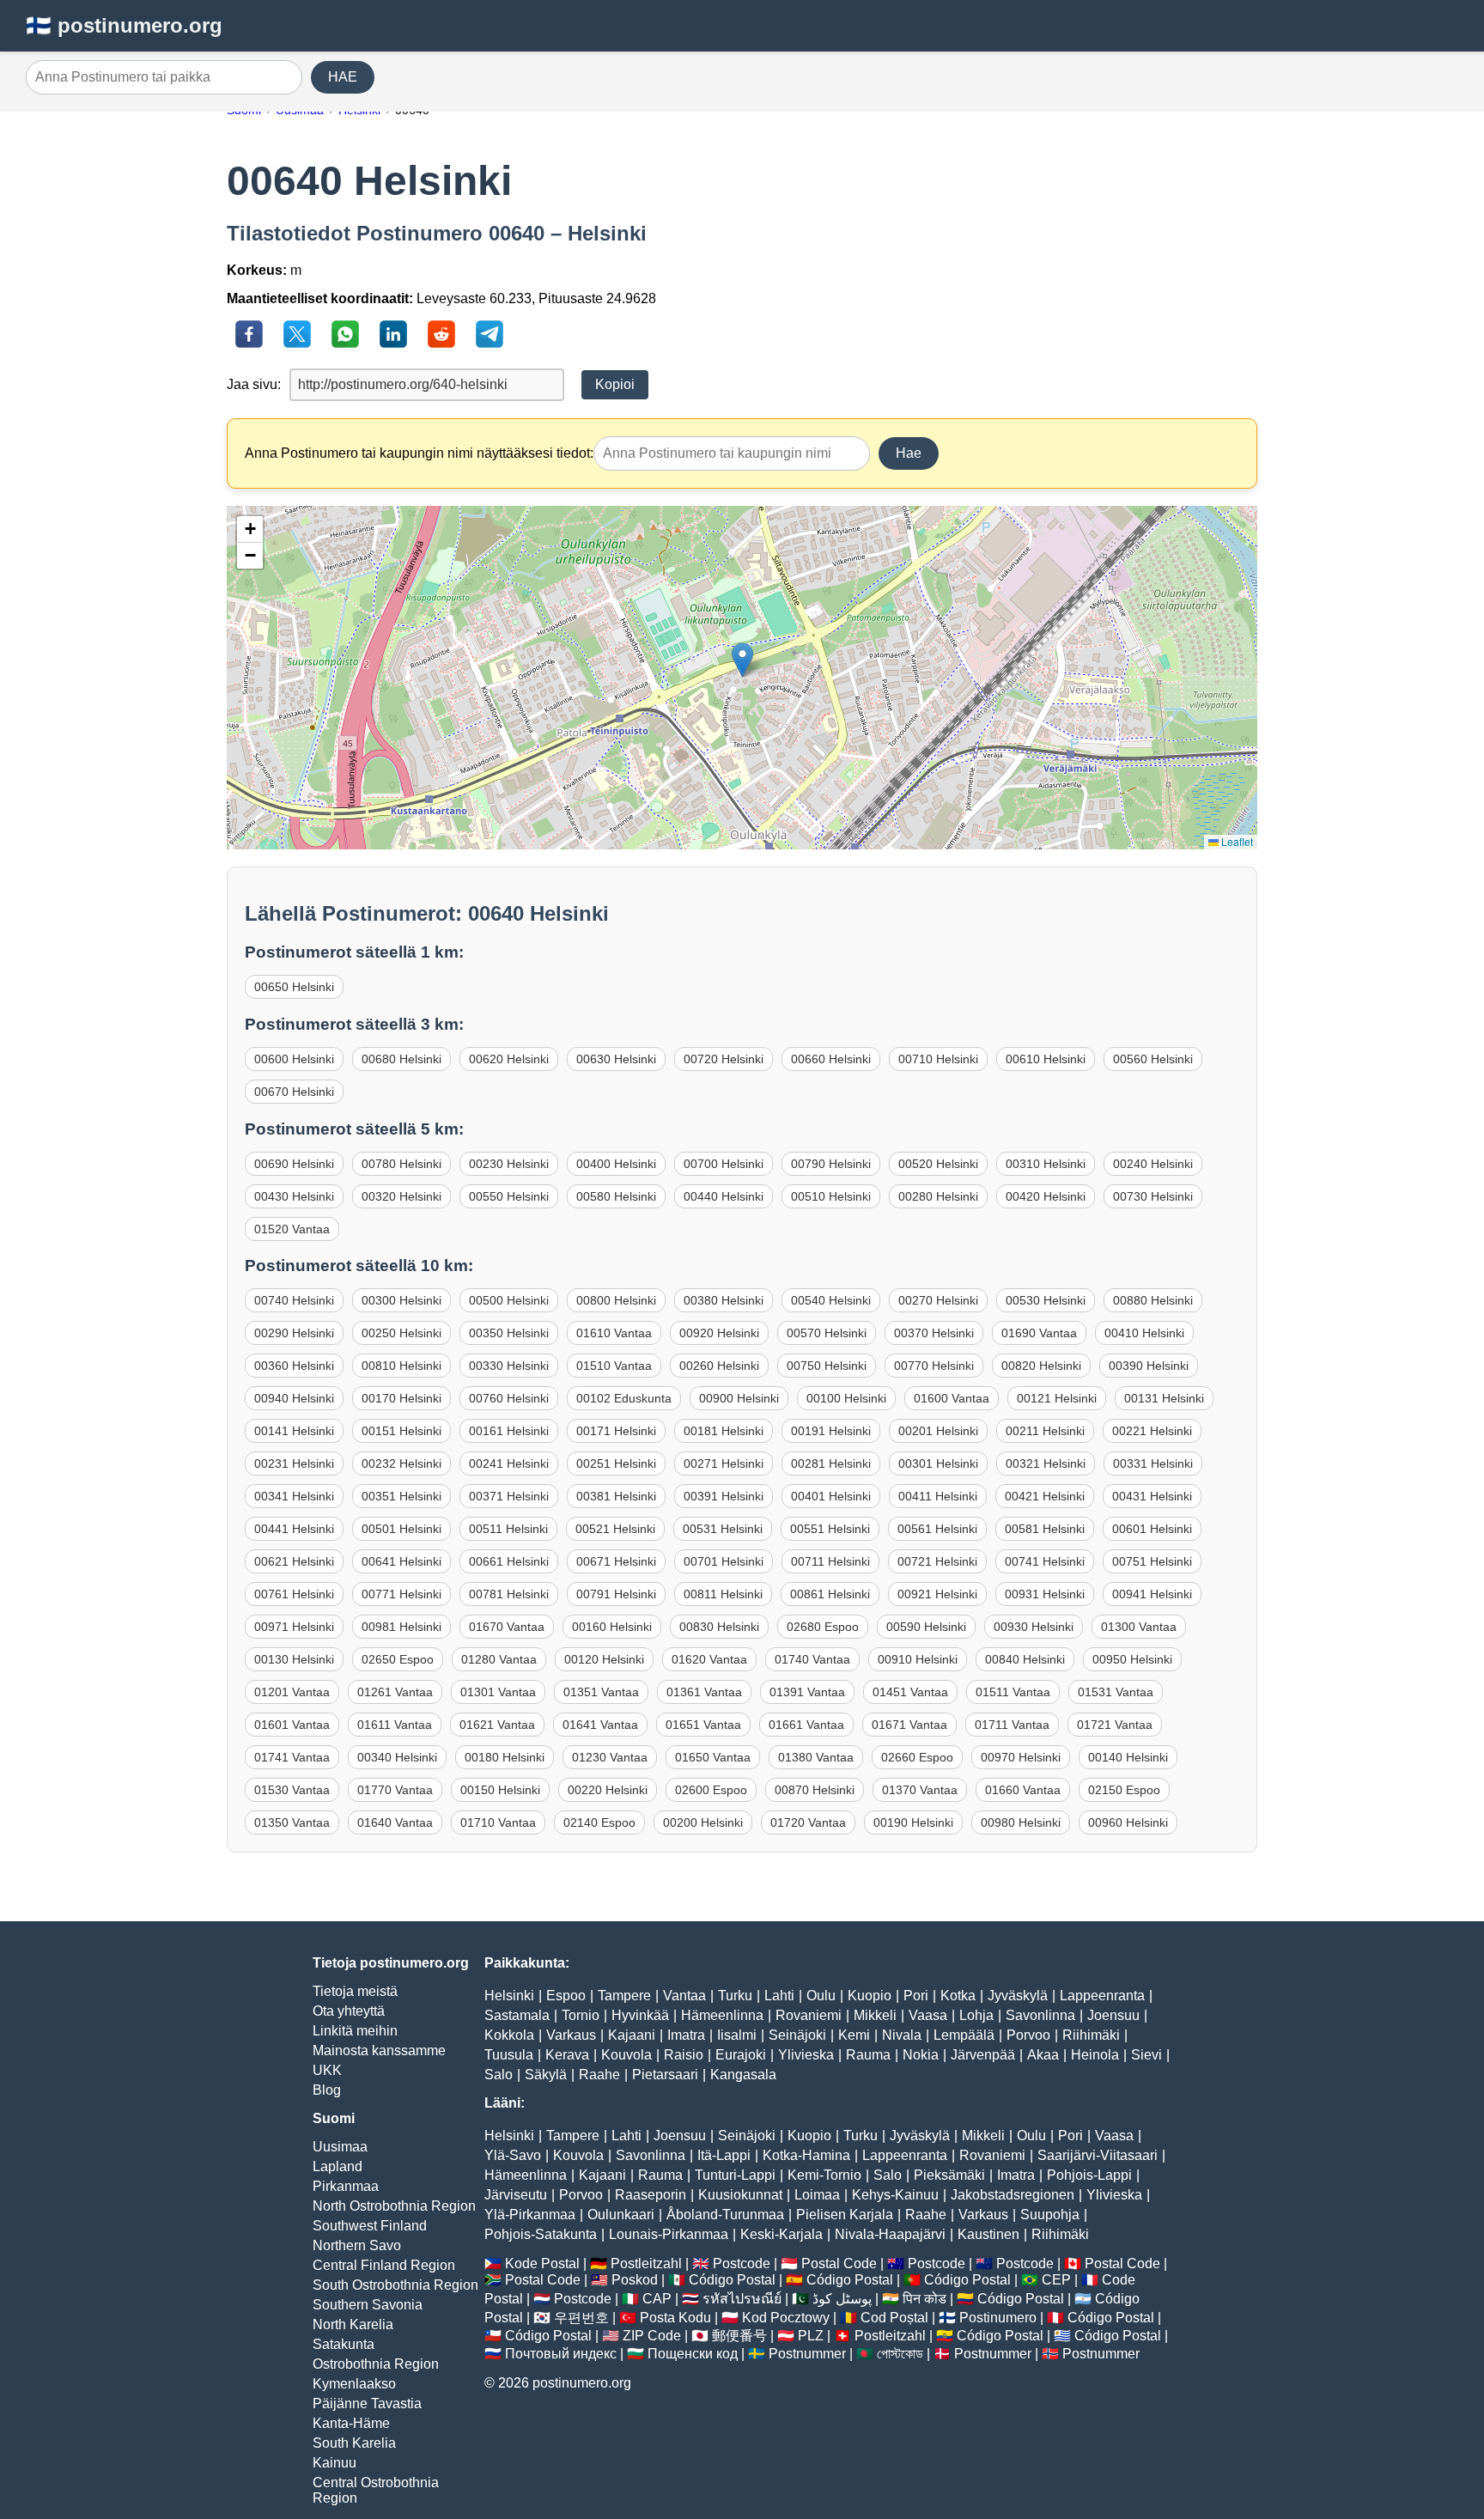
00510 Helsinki (831, 1196)
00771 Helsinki (401, 1594)
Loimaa (817, 2195)
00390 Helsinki (1149, 1366)
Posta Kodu (675, 2318)
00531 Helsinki (723, 1529)
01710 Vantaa (498, 1822)
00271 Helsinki (724, 1463)
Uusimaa (340, 2147)
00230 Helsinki (509, 1164)
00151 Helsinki (401, 1431)
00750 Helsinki (827, 1366)
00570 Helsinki (827, 1333)
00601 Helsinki (1152, 1529)
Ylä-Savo (513, 2155)
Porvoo (1028, 2035)
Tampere (624, 1996)
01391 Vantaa (807, 1692)
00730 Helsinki (1153, 1196)
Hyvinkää (640, 2015)
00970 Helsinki (1021, 1757)
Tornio (581, 2015)
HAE (343, 77)
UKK (327, 2070)
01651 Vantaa (703, 1725)
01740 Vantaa (812, 1659)
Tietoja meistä (355, 1991)
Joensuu (1113, 2015)
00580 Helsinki (616, 1196)
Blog (327, 2090)
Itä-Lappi (724, 2155)
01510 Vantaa (614, 1366)
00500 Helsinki (509, 1300)
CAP (657, 2299)
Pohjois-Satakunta (541, 2234)
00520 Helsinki (938, 1164)
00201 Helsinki (938, 1431)
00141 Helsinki (294, 1431)
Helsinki (509, 1996)
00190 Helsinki (913, 1822)
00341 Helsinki (294, 1496)
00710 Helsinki (938, 1059)
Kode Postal (542, 2263)
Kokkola (509, 2035)
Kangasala (743, 2075)
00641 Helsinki (401, 1561)
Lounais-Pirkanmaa (669, 2234)
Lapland (338, 2166)
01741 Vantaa (292, 1757)
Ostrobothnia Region (376, 2364)
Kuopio (870, 1996)
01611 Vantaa (395, 1725)
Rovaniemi (809, 2015)
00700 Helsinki (724, 1164)
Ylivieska (806, 2055)
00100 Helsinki (846, 1398)
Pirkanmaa (346, 2186)
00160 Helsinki (612, 1627)
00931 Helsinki (1045, 1594)
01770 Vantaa (395, 1790)
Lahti (779, 1996)
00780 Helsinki (401, 1164)
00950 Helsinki (1132, 1659)
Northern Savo (357, 2245)
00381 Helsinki (616, 1496)
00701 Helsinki (724, 1561)
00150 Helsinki (500, 1790)
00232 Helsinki (401, 1463)
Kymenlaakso (354, 2384)
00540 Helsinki (831, 1300)
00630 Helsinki (616, 1059)
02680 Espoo (823, 1627)
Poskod (635, 2280)
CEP (1056, 2280)
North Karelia (353, 2324)
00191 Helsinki (831, 1431)
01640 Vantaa (395, 1822)
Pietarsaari (665, 2075)
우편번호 (581, 2318)
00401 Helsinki (831, 1496)
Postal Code (839, 2263)
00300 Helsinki (401, 1300)
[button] (742, 660)
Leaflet (1236, 841)
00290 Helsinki (294, 1333)
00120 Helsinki (604, 1659)
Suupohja (1050, 2215)
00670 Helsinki (294, 1092)
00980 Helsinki (1021, 1822)
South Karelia (354, 2443)
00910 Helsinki (918, 1659)
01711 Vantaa (1012, 1725)
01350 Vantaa (292, 1822)
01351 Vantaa (601, 1692)
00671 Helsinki (616, 1561)
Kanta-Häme (351, 2423)
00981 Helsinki (401, 1627)
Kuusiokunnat (740, 2195)
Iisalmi (737, 2035)
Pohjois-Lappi (1089, 2175)
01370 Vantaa (920, 1790)
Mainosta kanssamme (379, 2050)
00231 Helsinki (294, 1463)
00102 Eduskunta (624, 1398)
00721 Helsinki (937, 1561)
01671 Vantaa (909, 1725)
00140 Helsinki (1128, 1757)
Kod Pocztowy (786, 2318)
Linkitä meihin (355, 2031)
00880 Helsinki (1153, 1300)
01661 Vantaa (806, 1725)
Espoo (566, 1996)
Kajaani (632, 2035)
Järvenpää (983, 2055)
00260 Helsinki (719, 1366)
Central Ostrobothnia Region (376, 2490)
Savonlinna (1040, 2015)
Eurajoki (741, 2055)
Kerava (567, 2055)
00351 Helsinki (401, 1496)
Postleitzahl (646, 2263)
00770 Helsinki (934, 1366)
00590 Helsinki (926, 1627)
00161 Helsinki (509, 1431)
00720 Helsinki (724, 1059)
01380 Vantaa (816, 1757)
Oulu (821, 1996)
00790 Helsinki (831, 1164)
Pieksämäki (949, 2175)
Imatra (686, 2035)
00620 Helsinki (509, 1059)
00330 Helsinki (509, 1366)
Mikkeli (875, 2015)
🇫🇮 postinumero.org (124, 25)
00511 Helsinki (508, 1529)
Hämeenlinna (722, 2015)
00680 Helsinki (401, 1059)
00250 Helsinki (401, 1333)
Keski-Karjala (782, 2234)
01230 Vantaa (610, 1757)
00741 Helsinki (1045, 1561)
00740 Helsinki (294, 1300)
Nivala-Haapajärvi (890, 2234)
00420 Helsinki (1046, 1196)
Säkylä (546, 2075)
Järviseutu (516, 2195)
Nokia (921, 2055)
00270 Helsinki (938, 1300)
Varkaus (571, 2035)
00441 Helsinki (294, 1529)
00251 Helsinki (616, 1463)
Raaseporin (651, 2195)
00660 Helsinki (831, 1059)
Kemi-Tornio (824, 2175)
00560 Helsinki (1153, 1059)
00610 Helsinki (1046, 1059)
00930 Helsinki (1034, 1627)
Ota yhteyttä (349, 2011)
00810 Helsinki (401, 1366)
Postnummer (807, 2354)
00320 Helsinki (401, 1196)
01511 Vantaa (1013, 1692)
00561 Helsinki (937, 1529)
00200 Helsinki (703, 1822)
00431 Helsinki (1152, 1496)
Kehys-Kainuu (895, 2195)
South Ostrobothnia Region (395, 2285)
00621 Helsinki (294, 1561)
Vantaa (684, 1996)
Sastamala (517, 2015)
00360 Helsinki (294, 1366)
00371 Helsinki (509, 1496)
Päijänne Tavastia (367, 2403)
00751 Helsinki (1152, 1561)
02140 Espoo (599, 1822)
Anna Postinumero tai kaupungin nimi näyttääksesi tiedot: (419, 453)
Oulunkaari (621, 2215)
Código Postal (732, 2280)
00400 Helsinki (616, 1164)
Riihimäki (1091, 2035)
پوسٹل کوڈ (842, 2299)
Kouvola (626, 2055)
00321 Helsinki (1046, 1463)
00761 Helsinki (294, 1594)
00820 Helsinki (1041, 1366)
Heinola (1095, 2055)
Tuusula (509, 2055)
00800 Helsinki (616, 1300)
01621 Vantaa (497, 1725)
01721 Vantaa (1115, 1725)
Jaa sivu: (254, 384)
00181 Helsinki (724, 1431)
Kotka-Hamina (806, 2155)
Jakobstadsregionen (1013, 2195)
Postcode (742, 2263)
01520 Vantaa (292, 1229)
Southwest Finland (370, 2226)
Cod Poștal (894, 2318)
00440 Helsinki (724, 1196)
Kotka (958, 1996)
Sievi (1146, 2055)
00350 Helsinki (509, 1333)
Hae (909, 453)
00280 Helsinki (938, 1196)
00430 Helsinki (294, 1196)
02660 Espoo (917, 1757)
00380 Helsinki (724, 1300)
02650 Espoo (398, 1659)
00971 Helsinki (294, 1627)
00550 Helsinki (509, 1196)
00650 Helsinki (294, 987)
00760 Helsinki (509, 1398)
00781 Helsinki (509, 1594)
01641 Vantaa (600, 1725)
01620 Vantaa (709, 1659)
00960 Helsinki (1128, 1822)
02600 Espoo (711, 1790)
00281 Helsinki (831, 1463)
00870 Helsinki (815, 1790)
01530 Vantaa (292, 1790)
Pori (916, 1996)
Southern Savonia (368, 2305)
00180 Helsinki (505, 1757)
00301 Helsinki (938, 1463)
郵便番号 (739, 2336)
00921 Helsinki (937, 1594)
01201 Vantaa (292, 1692)
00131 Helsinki (1164, 1398)
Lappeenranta (1102, 1996)
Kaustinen (988, 2234)
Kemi (854, 2035)
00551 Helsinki (830, 1529)
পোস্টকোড (900, 2354)
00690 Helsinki (294, 1164)
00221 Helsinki (1152, 1431)
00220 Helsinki (608, 1790)
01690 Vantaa (1039, 1333)
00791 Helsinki (616, 1594)
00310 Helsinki (1046, 1164)
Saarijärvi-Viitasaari (1098, 2155)
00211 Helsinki (1045, 1431)
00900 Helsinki (739, 1398)
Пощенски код (693, 2354)
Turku (735, 1996)
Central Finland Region (384, 2265)
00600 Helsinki (294, 1059)
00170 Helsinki (401, 1398)
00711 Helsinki (830, 1561)
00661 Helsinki (509, 1561)
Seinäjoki (797, 2035)
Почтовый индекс (561, 2354)
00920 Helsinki (719, 1333)
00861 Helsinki (830, 1594)
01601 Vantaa (292, 1725)
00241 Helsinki (509, 1463)
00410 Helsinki (1144, 1333)
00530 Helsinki (1046, 1300)
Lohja (976, 2015)
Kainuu (335, 2463)
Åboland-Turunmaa (725, 2215)
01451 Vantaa (910, 1692)
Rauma (868, 2055)
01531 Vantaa (1116, 1692)
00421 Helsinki (1045, 1496)
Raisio (684, 2055)
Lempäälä (964, 2035)
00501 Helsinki (401, 1529)
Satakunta (344, 2344)
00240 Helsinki (1153, 1164)
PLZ (811, 2336)
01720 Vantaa (808, 1822)
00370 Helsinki (934, 1333)
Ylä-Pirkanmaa (530, 2215)
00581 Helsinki (1045, 1529)
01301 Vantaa (498, 1692)
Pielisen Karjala (845, 2215)
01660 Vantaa (1023, 1790)
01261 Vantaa (395, 1692)
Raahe (599, 2075)
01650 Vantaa (713, 1757)
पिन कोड (924, 2299)
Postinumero (998, 2318)
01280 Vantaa (499, 1659)
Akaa (1043, 2055)
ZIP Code (652, 2336)
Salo (499, 2075)
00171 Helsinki (616, 1431)
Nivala (902, 2035)
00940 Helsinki (294, 1398)
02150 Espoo (1124, 1790)
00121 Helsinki (1057, 1398)
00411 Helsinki (938, 1496)
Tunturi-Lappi (735, 2175)
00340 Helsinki (397, 1757)
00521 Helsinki (615, 1529)
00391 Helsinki (724, 1496)
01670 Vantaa (507, 1627)
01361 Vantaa (704, 1692)
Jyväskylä (1018, 1996)
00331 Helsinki (1153, 1463)
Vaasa (928, 2015)
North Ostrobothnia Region (394, 2206)
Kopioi (615, 384)
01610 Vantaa (614, 1333)
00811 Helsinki (723, 1594)
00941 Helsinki (1152, 1594)
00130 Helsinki (294, 1659)
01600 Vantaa (952, 1398)
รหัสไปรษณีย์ (742, 2299)
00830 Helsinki (719, 1627)
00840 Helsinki (1025, 1659)
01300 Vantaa (1139, 1627)
